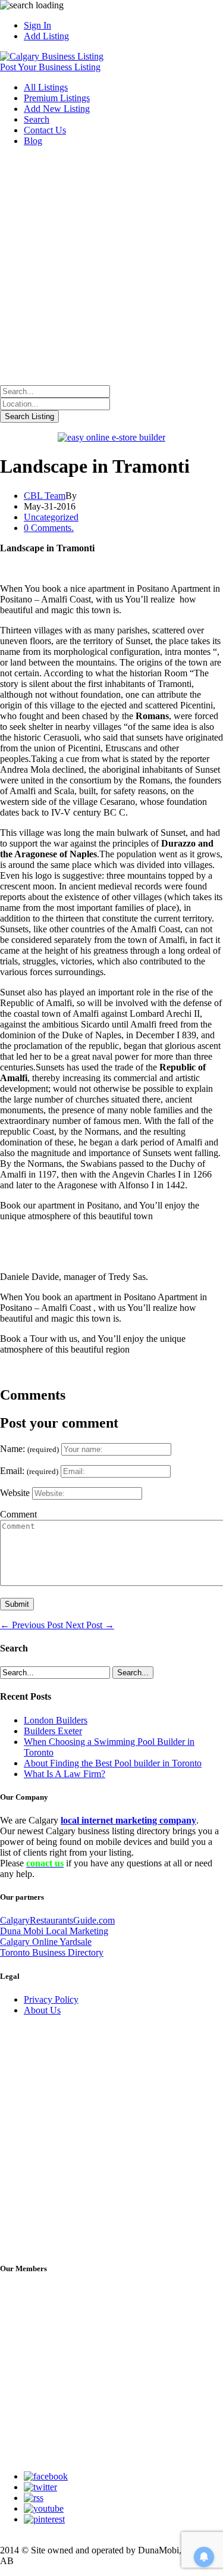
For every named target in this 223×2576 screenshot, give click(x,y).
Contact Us (45, 130)
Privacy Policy (51, 1999)
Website (15, 1493)
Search (37, 119)
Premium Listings (57, 98)
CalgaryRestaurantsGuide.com (57, 1920)
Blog (33, 141)
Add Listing (46, 36)
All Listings (46, 87)
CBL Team (45, 496)
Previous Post (33, 1625)
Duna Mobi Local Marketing (54, 1931)
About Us (42, 2010)
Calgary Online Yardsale (46, 1942)
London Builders (56, 1720)
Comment (18, 1514)
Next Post (90, 1625)
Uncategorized (51, 517)
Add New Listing (57, 109)
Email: (29, 1471)
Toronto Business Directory (52, 1952)
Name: (29, 1449)
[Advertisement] (111, 268)
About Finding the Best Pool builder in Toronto (113, 1763)
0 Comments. (49, 528)
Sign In (37, 25)
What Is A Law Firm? (65, 1774)
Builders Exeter (53, 1731)
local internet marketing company (128, 1820)
